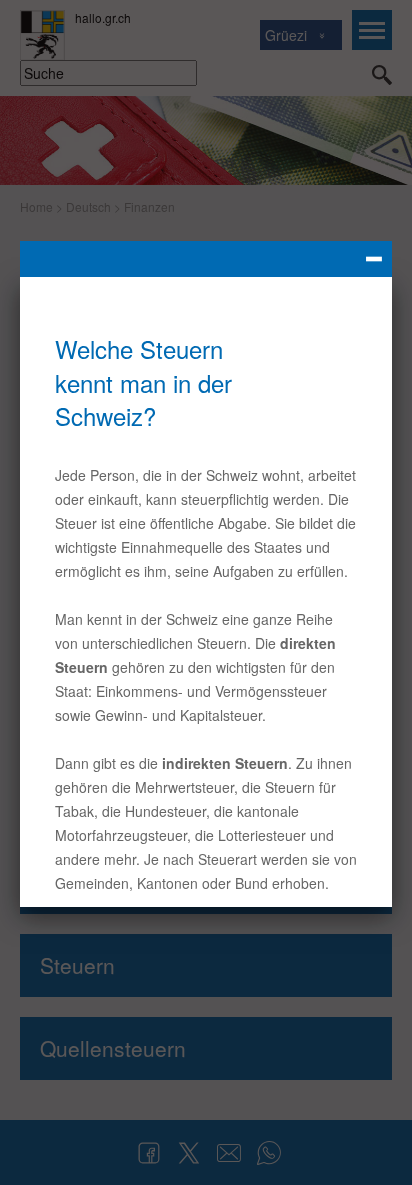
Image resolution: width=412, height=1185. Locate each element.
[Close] (206, 259)
